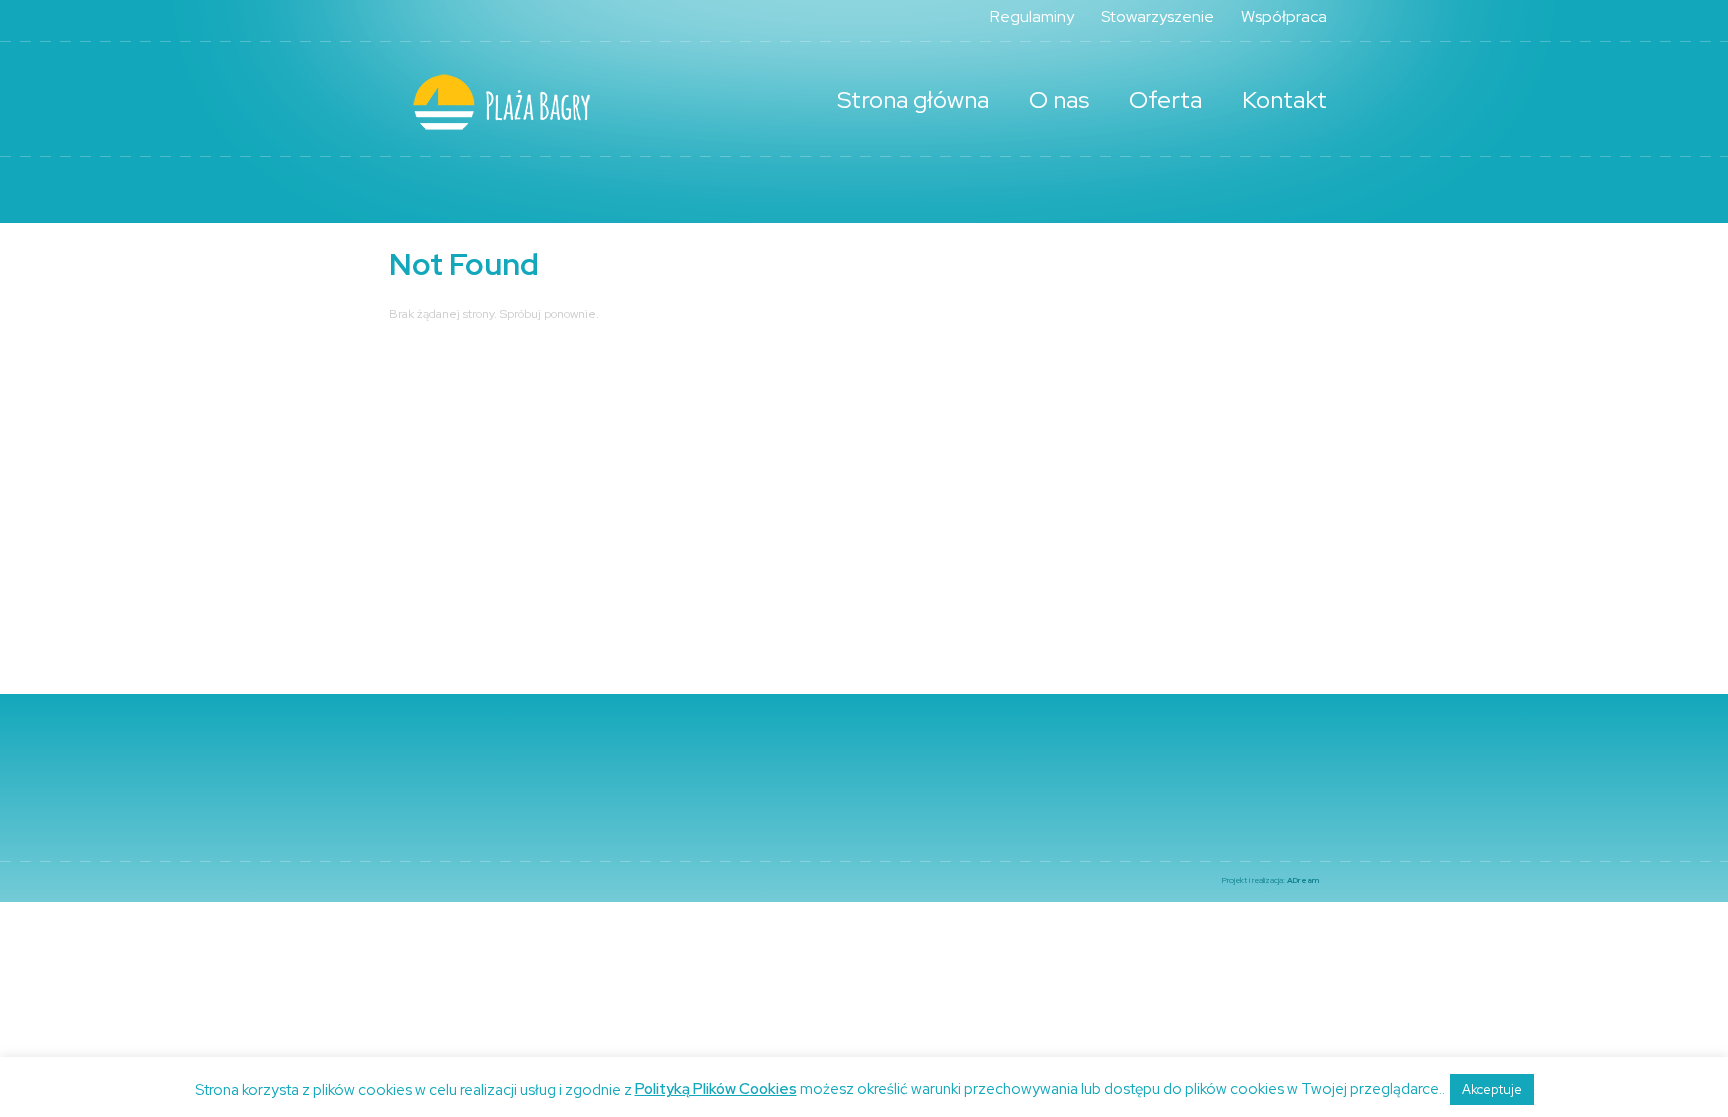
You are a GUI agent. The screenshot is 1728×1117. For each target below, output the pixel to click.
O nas (1059, 99)
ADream (1303, 880)
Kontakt (1284, 99)
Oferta (1165, 99)
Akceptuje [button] (1492, 1089)
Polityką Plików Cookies (716, 1089)
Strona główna (913, 99)
